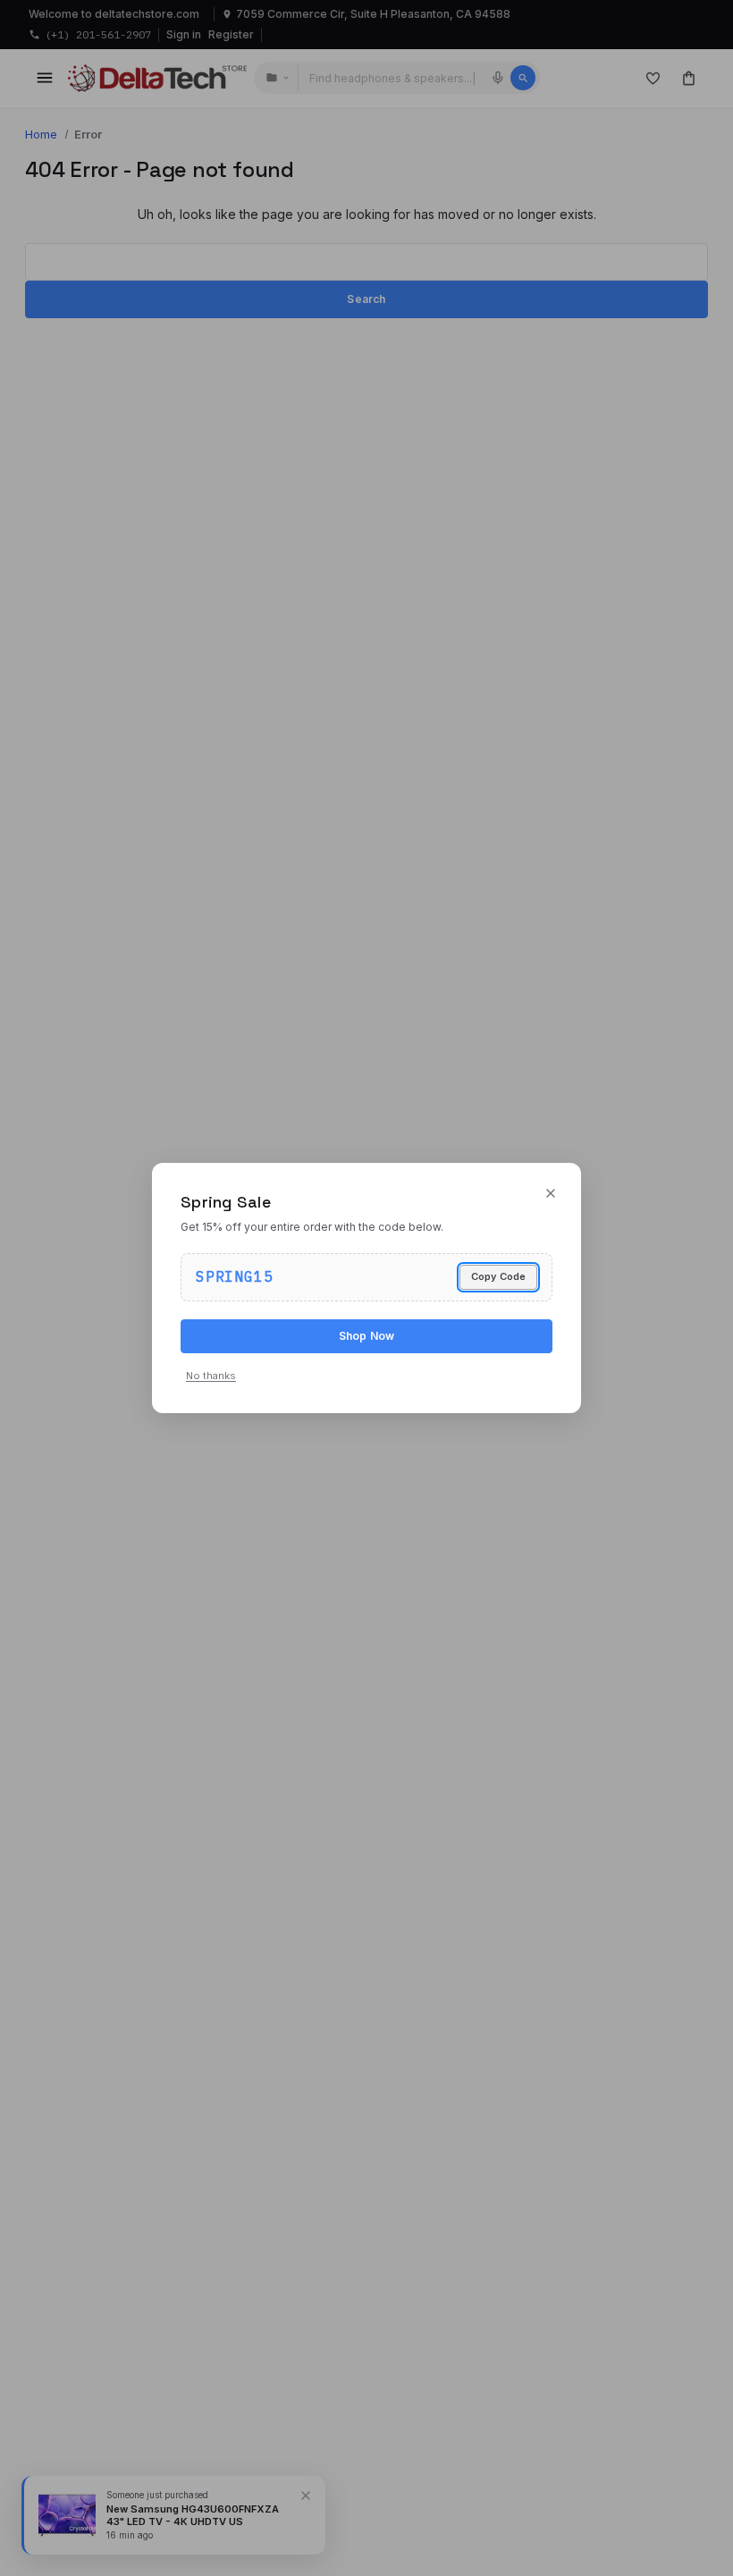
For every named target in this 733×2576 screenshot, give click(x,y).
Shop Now (367, 1336)
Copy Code (498, 1276)
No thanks (211, 1376)
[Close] (551, 1193)
